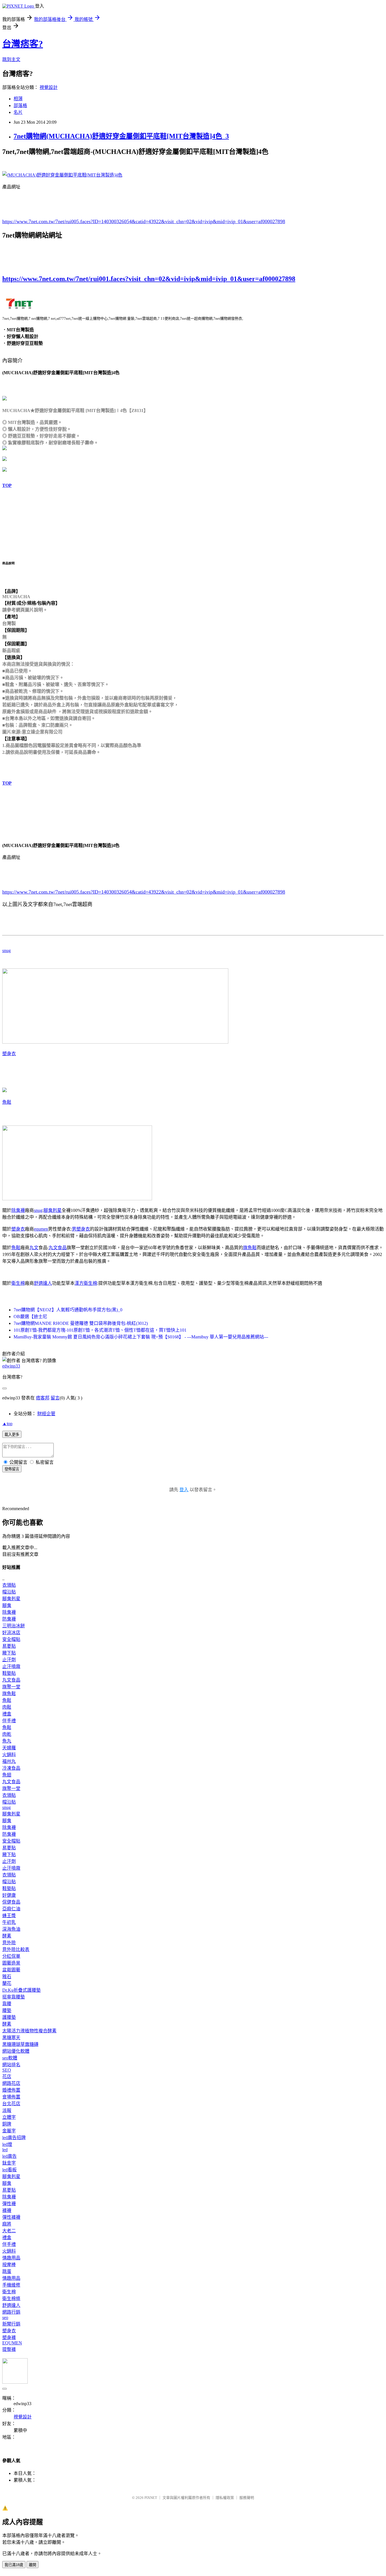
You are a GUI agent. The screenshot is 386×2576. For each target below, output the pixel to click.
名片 (18, 112)
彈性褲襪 (11, 2217)
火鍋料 (9, 1755)
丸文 (34, 1248)
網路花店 (11, 2083)
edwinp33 (11, 1366)
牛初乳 (9, 1922)
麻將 (7, 2224)
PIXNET (151, 2498)
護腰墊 (9, 2017)
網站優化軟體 (16, 2051)
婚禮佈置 (11, 2090)
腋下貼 (9, 1653)
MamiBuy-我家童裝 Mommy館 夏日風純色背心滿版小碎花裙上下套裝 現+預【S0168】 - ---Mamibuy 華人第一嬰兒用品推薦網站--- (141, 1337)
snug (6, 951)
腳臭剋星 (53, 1210)
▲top (7, 1424)
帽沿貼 (9, 1592)
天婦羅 (9, 1748)
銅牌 (7, 2124)
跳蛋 (7, 2271)
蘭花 (7, 1983)
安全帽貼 (11, 1639)
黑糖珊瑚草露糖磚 (20, 2044)
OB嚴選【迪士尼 (30, 1317)
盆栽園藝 (11, 1970)
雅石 (7, 1977)
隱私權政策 (225, 2498)
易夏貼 (9, 1646)
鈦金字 (9, 2163)
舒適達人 (43, 1283)
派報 (7, 2110)
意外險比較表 (16, 1949)
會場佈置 (11, 2097)
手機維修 (11, 2285)
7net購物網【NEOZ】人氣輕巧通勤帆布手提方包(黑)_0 (68, 1310)
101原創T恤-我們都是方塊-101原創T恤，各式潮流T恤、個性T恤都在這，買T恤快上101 (100, 1330)
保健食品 (11, 1902)
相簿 (18, 99)
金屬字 (9, 2131)
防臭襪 (9, 1619)
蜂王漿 (9, 1916)
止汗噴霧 (11, 1666)
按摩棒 (9, 2265)
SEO (7, 2070)
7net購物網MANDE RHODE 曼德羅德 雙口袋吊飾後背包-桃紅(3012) (81, 1323)
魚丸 (7, 1741)
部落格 (20, 105)
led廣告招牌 (14, 2138)
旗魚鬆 (250, 1248)
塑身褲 (9, 2337)
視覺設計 (49, 87)
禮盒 (7, 1714)
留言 (55, 1398)
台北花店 (11, 2104)
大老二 (9, 2231)
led (5, 2150)
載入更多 (12, 1435)
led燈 (7, 2144)
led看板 (9, 2170)
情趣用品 (11, 2258)
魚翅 (7, 1775)
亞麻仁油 (11, 1909)
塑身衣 (9, 1054)
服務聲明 (247, 2498)
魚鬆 (7, 1102)
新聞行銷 (11, 2324)
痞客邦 (43, 1398)
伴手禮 (9, 1721)
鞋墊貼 (9, 1673)
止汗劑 (9, 1660)
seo (5, 2317)
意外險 (9, 1943)
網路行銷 (11, 2312)
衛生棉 (18, 1283)
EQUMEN (12, 2343)
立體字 (9, 2117)
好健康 (9, 1895)
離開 (32, 2565)
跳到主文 (11, 59)
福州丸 (9, 1761)
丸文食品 (58, 1248)
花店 (7, 2077)
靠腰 (7, 2004)
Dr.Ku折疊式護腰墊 (21, 1990)
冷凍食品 (11, 1768)
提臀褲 (9, 2349)
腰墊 (7, 2010)
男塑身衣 (81, 1229)
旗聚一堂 (11, 1687)
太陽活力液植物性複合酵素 (29, 2031)
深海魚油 (11, 1929)
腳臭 (7, 1605)
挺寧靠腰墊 (14, 1997)
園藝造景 (11, 1963)
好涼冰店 (11, 1633)
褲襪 (7, 2210)
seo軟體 (10, 2058)
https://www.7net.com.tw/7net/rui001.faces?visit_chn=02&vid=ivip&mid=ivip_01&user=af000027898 (149, 279)
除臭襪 (18, 1210)
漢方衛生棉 (86, 1283)
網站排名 (11, 2065)
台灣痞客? (23, 44)
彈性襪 (9, 2204)
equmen (41, 1229)
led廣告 (9, 2156)
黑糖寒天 (11, 2038)
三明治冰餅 (14, 1626)
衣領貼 (9, 1585)
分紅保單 (11, 1956)
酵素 (7, 1936)
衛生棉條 (11, 2299)
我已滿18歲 (14, 2565)
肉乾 (7, 1734)
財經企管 (46, 1414)
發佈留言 (12, 1469)
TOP (7, 485)
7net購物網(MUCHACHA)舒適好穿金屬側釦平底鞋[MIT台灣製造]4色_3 (121, 136)
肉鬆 (7, 1707)
